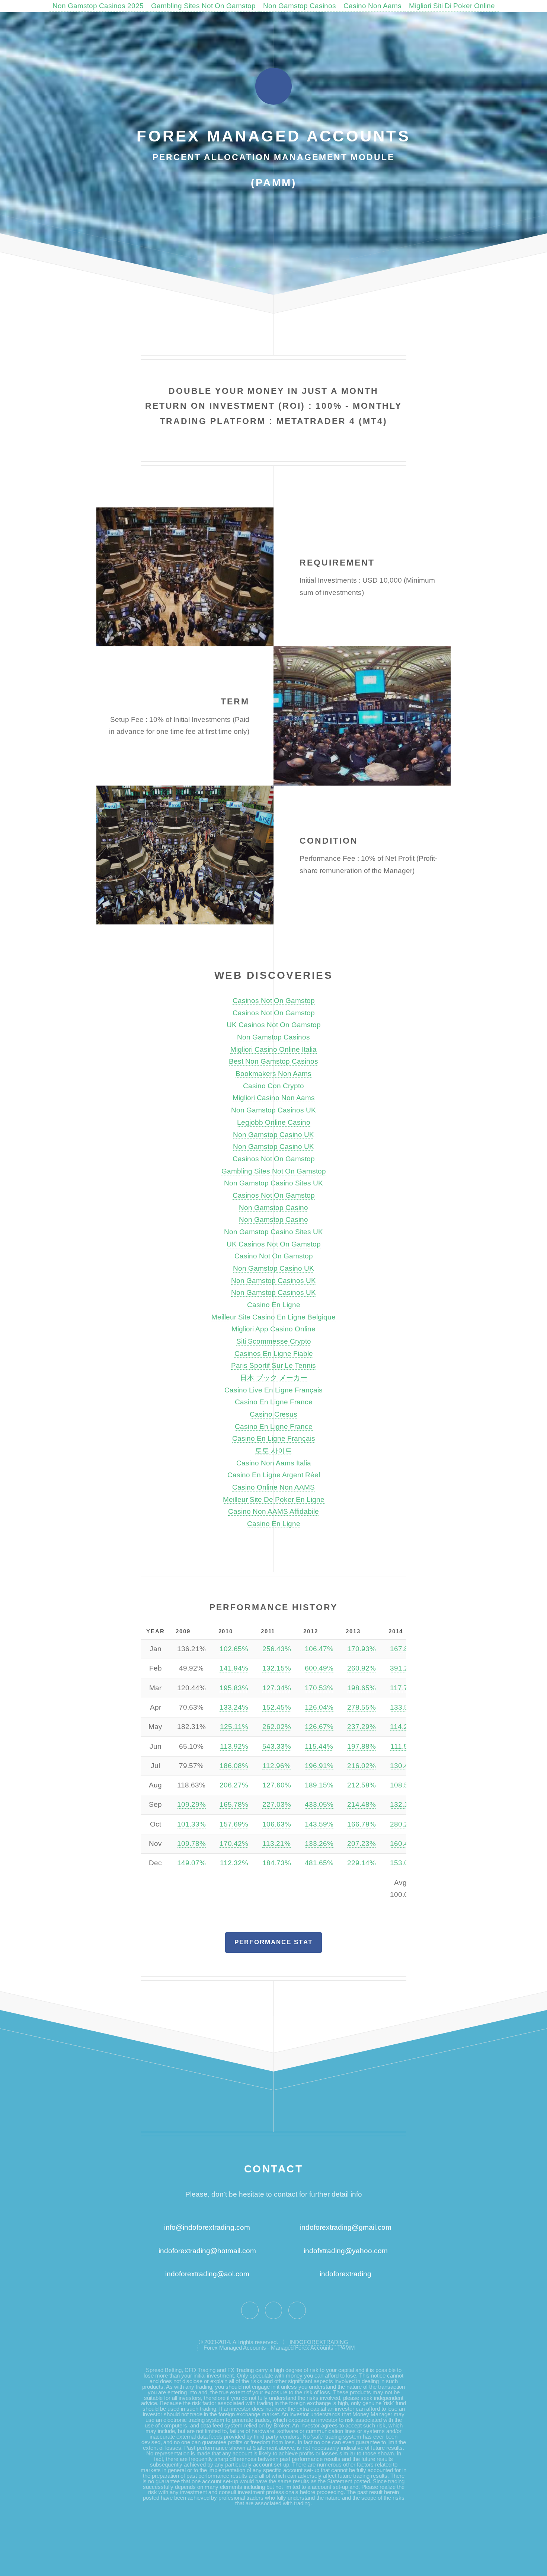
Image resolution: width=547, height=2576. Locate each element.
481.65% (319, 1863)
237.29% (362, 1727)
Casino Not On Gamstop (274, 1256)
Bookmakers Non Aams (273, 1074)
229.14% (362, 1863)
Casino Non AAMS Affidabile (273, 1511)
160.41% (404, 1843)
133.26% (319, 1843)
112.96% (276, 1766)
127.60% (277, 1785)
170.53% (319, 1688)
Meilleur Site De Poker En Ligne (274, 1499)
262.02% (277, 1727)
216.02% (362, 1766)
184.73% (277, 1863)
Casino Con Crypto (273, 1086)
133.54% (404, 1707)
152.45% (277, 1707)
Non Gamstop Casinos (300, 6)
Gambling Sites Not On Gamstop (203, 6)
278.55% (362, 1707)
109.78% (191, 1843)
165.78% (234, 1804)
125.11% (234, 1727)
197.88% (362, 1746)
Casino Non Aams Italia (274, 1463)
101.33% (191, 1824)
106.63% (277, 1824)
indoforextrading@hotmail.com (207, 2251)
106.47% (319, 1649)
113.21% (276, 1843)
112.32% (234, 1863)
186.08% (234, 1766)
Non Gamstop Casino (273, 1208)
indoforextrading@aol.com (207, 2274)
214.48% (362, 1804)
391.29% (404, 1668)
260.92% (362, 1668)
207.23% (362, 1843)
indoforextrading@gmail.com (346, 2227)
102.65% (234, 1649)
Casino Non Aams (372, 6)
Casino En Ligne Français (274, 1438)
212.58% (362, 1785)
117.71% (404, 1688)
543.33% (277, 1746)
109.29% (191, 1804)
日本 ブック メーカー (274, 1378)
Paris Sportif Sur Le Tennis (273, 1365)
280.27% (404, 1824)
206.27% (234, 1785)
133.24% (234, 1707)
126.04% (319, 1707)
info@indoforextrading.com (207, 2227)
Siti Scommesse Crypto (274, 1341)
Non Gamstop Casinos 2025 (98, 6)
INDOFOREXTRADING (319, 2342)
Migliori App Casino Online (273, 1329)
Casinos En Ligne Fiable (274, 1354)
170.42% (234, 1843)
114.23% (404, 1727)
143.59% (319, 1824)
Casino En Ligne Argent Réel (274, 1475)
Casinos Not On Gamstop (274, 1001)
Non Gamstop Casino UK (273, 1135)
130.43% (404, 1766)
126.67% (319, 1727)
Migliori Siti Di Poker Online (452, 6)
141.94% (234, 1668)
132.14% (404, 1804)
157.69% (234, 1824)
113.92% (234, 1746)
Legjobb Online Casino (274, 1122)
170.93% (362, 1649)
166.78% (362, 1824)
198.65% (362, 1688)
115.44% (319, 1746)
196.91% (319, 1766)
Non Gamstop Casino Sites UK (273, 1183)
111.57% (404, 1746)
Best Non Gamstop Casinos (273, 1061)
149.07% (191, 1863)
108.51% (404, 1785)
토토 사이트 (273, 1451)
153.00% (404, 1863)
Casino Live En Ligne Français (273, 1390)
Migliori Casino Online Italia (273, 1049)
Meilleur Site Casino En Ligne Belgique (273, 1317)
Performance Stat (273, 1942)
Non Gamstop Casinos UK (273, 1110)
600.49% (319, 1668)
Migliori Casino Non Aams (274, 1098)
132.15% (277, 1668)
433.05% (319, 1804)
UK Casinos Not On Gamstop (274, 1025)
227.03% (277, 1804)
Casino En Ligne (274, 1305)
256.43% (277, 1649)
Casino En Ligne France (274, 1402)
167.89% (404, 1649)
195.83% (234, 1688)
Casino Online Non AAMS (273, 1487)
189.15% (319, 1785)
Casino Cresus (273, 1414)
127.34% (277, 1688)
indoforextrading (343, 2274)
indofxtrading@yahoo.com (346, 2251)
